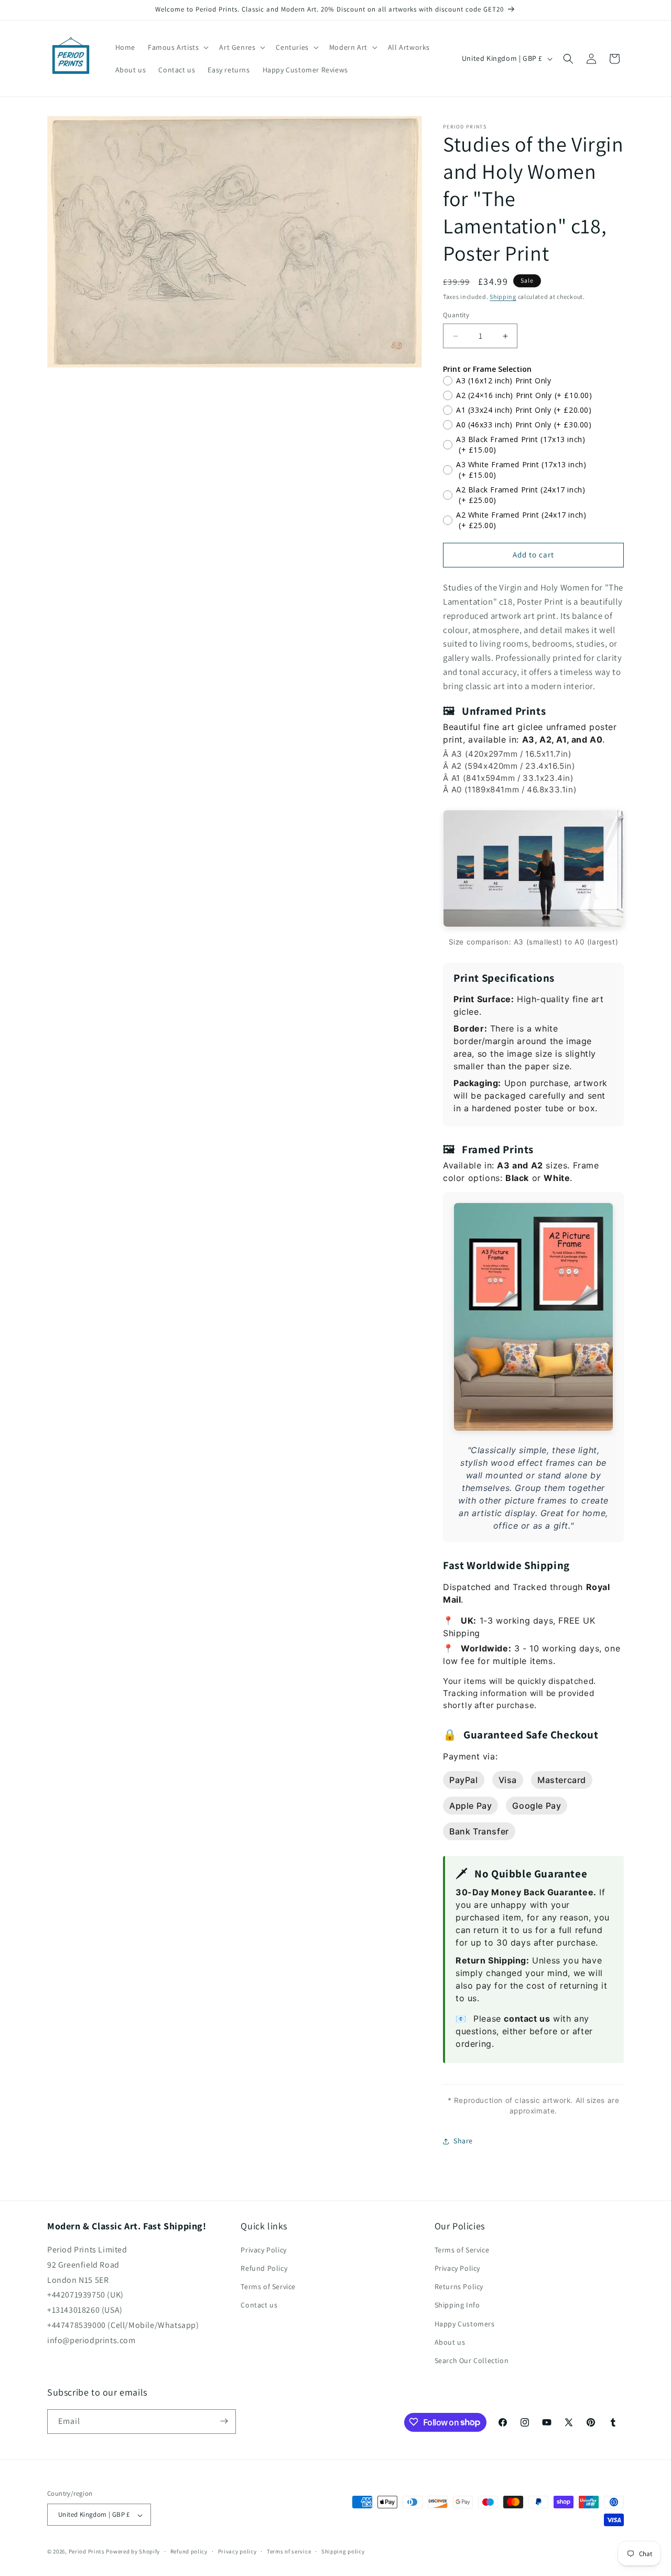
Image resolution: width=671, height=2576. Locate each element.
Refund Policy (264, 2269)
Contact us (259, 2305)
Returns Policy (459, 2287)
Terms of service (289, 2551)
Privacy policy (237, 2551)
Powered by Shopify (133, 2552)
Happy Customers (465, 2324)
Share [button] (463, 2141)
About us (450, 2342)
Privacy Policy (263, 2250)
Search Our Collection (472, 2361)
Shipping (503, 297)
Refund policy (189, 2551)
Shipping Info (457, 2305)
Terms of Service (268, 2287)
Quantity (456, 315)
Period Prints (87, 2552)
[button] (177, 47)
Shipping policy (343, 2551)
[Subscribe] (224, 2421)
